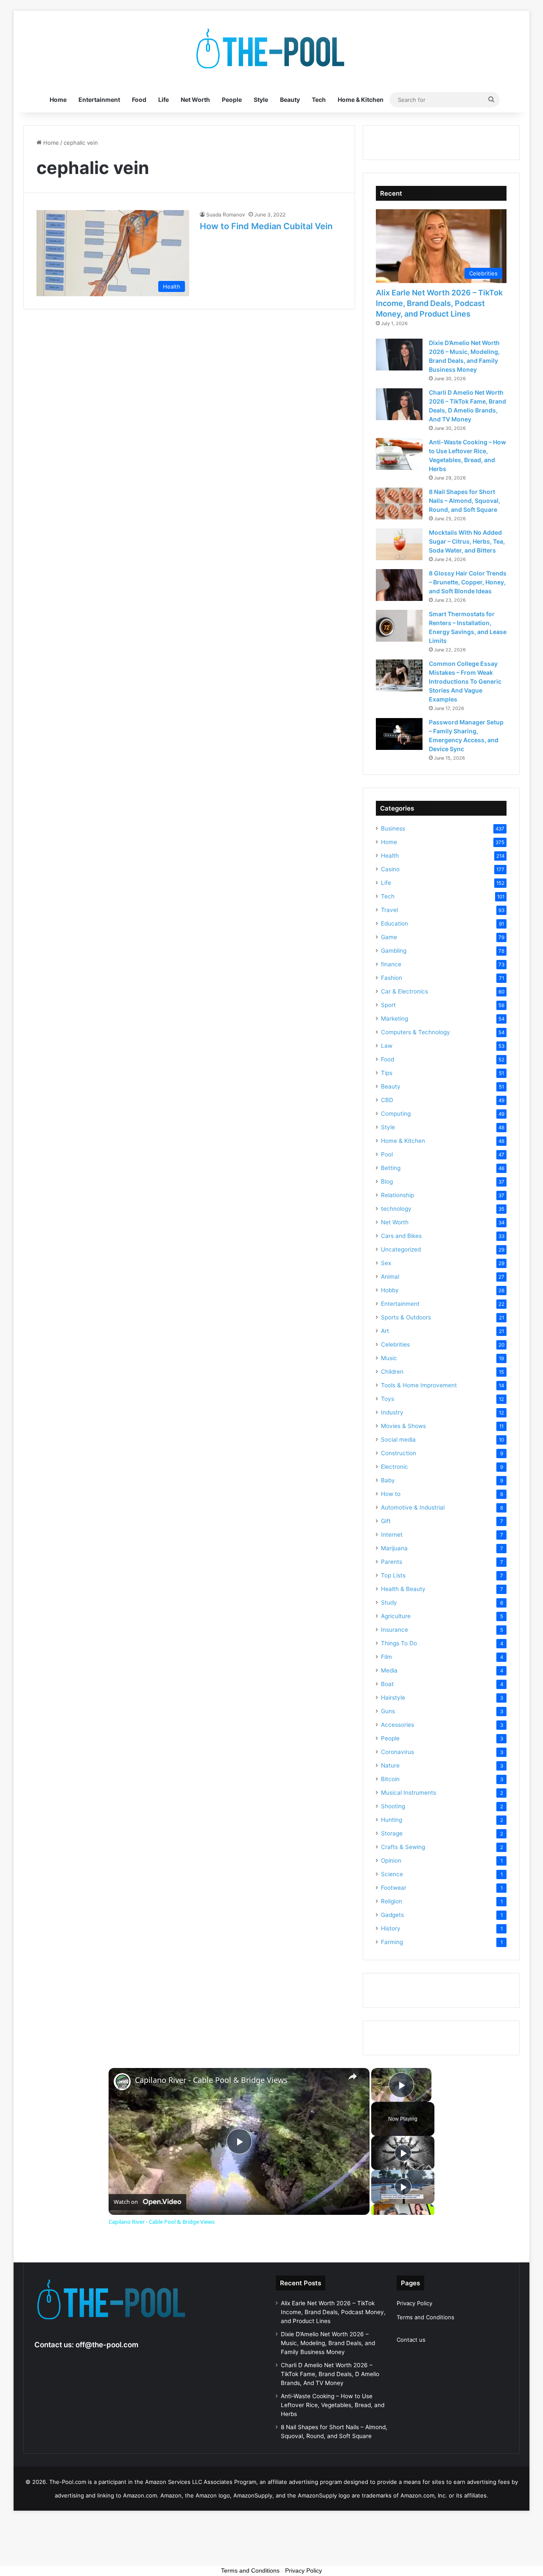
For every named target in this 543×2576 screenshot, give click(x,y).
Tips (387, 1073)
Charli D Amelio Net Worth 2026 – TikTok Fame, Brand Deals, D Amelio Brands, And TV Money (330, 2374)
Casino (390, 869)
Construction (399, 1453)
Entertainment (99, 100)
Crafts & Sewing (403, 1847)
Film (386, 1657)
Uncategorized (401, 1249)
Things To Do (399, 1643)
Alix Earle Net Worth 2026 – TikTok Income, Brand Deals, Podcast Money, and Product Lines (439, 303)
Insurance (395, 1630)
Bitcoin (390, 1779)
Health (390, 856)
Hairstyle (393, 1698)
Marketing (395, 1019)
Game (389, 937)
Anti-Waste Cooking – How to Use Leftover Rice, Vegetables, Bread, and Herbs (333, 2405)
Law (387, 1046)
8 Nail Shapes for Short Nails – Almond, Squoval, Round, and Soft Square (465, 501)
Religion (392, 1901)
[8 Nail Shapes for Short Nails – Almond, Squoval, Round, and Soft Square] (399, 504)
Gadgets (392, 1915)
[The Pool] (271, 49)
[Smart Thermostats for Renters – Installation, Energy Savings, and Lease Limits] (399, 626)
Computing (396, 1114)
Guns (388, 1711)
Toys (388, 1399)
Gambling (394, 951)
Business (393, 828)
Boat (387, 1684)
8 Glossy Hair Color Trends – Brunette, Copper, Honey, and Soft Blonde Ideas (468, 582)
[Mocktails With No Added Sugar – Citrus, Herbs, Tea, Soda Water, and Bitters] (399, 544)
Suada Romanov (226, 215)
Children (392, 1372)
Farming (392, 1942)
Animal (390, 1277)
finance (391, 964)
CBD (387, 1100)
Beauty (290, 100)
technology (396, 1209)
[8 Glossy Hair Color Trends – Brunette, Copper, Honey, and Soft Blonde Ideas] (399, 585)
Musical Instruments (409, 1793)
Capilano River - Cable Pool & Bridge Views (211, 2080)
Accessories (397, 1725)
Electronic (395, 1467)
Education (395, 923)
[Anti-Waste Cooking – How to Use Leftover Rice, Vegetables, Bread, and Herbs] (399, 454)
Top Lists (393, 1575)
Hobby (390, 1290)
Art (385, 1331)
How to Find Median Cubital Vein (266, 226)
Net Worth (195, 100)
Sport (388, 1005)
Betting (391, 1168)
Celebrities (395, 1344)
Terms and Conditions (425, 2317)
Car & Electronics (404, 991)
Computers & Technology (416, 1032)
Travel (389, 910)
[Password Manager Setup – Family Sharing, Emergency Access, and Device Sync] (399, 734)
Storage (392, 1833)
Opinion (391, 1860)
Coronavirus (397, 1752)
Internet (392, 1535)
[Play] (403, 2153)
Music (389, 1358)
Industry (392, 1412)
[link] (122, 2082)
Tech (319, 100)
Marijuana (394, 1548)
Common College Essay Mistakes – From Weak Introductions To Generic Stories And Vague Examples (465, 681)
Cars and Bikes (401, 1236)
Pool (387, 1154)
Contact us (411, 2340)
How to (391, 1494)
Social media (398, 1440)
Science (392, 1874)
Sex (386, 1263)
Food (139, 100)
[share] (353, 2077)
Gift (386, 1521)
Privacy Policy (414, 2303)
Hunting (392, 1820)
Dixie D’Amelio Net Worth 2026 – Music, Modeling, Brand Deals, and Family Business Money (328, 2343)
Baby (388, 1480)
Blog (387, 1181)
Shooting (393, 1806)
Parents (392, 1562)
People (232, 100)
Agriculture (396, 1616)
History (391, 1928)
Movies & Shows (403, 1426)
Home (58, 100)
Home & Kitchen (361, 100)
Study (389, 1602)
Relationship (397, 1195)
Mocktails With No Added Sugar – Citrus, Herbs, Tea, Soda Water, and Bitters (467, 541)
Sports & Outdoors (406, 1317)
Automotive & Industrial (413, 1507)
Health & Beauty (403, 1589)
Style (261, 100)
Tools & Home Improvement (419, 1385)
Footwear (394, 1888)
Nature (390, 1765)
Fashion (392, 978)
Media (389, 1670)
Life (164, 100)
